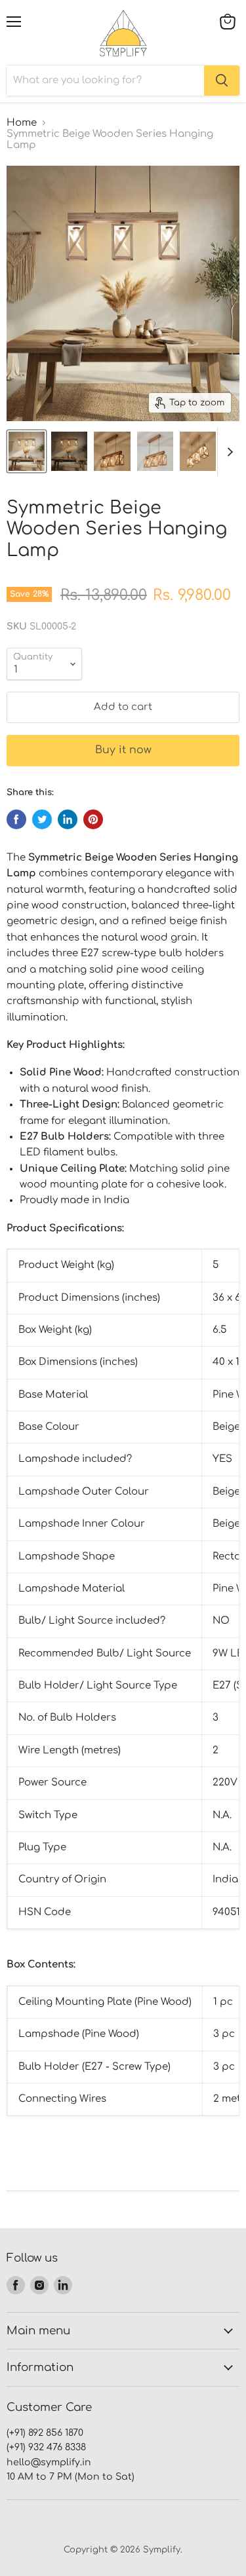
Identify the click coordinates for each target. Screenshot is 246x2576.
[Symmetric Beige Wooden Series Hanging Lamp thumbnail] (27, 451)
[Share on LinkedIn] (68, 819)
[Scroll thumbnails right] (228, 452)
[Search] (222, 81)
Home (22, 123)
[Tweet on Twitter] (42, 819)
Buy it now (123, 750)
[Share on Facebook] (16, 819)
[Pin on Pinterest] (93, 819)
